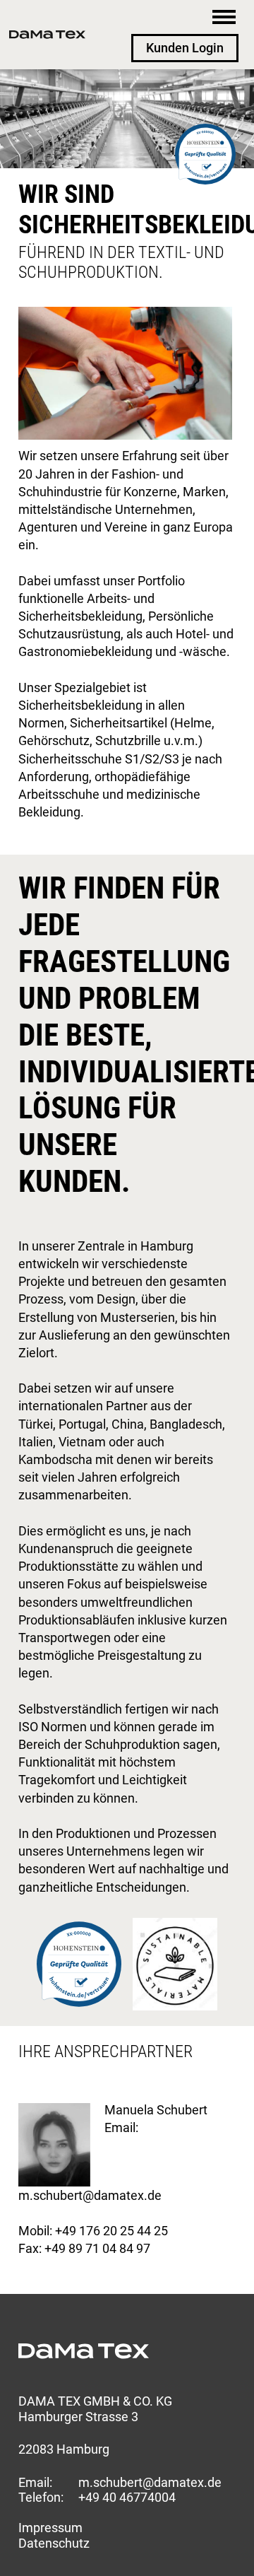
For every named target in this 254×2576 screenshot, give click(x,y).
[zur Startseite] (47, 35)
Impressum (50, 2528)
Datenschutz (54, 2543)
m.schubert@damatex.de (90, 2195)
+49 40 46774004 (127, 2497)
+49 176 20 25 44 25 (111, 2231)
